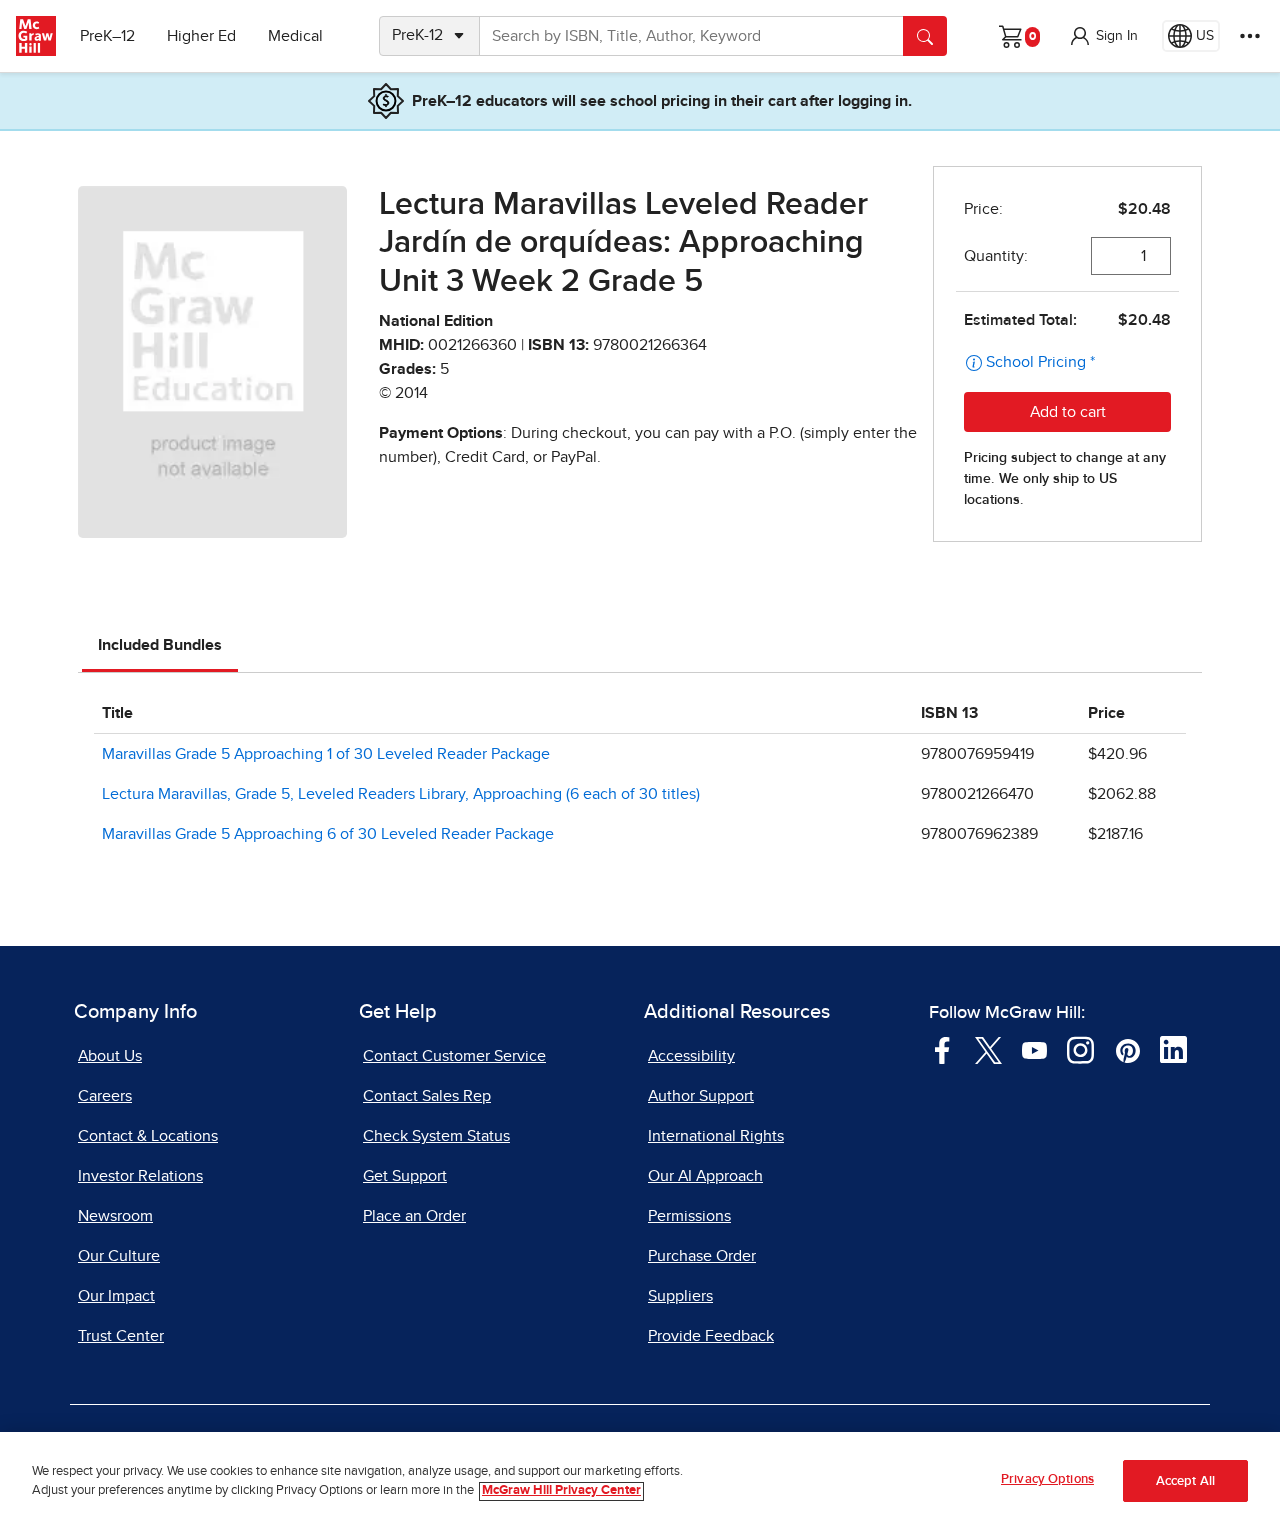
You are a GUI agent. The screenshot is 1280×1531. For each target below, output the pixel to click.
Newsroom (115, 1216)
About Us (110, 1056)
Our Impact (116, 1296)
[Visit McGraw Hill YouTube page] (1034, 1049)
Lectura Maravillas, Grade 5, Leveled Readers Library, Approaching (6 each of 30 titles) (401, 794)
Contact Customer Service (454, 1056)
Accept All (1185, 1481)
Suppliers (680, 1296)
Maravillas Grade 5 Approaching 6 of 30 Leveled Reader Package (328, 834)
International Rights (716, 1136)
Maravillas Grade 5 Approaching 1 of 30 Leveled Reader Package (326, 754)
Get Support (405, 1176)
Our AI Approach (705, 1176)
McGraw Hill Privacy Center (561, 1491)
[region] (640, 1481)
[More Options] (1250, 36)
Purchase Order (702, 1256)
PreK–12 (107, 36)
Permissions (689, 1216)
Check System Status (436, 1136)
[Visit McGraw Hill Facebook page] (942, 1049)
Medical (295, 36)
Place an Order (414, 1216)
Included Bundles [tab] (160, 645)
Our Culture (119, 1256)
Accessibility (691, 1056)
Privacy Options (1047, 1479)
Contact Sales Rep (427, 1096)
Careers (105, 1096)
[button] (1103, 36)
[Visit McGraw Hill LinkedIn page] (1173, 1049)
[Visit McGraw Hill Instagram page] (1080, 1049)
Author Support (701, 1096)
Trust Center (121, 1336)
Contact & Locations (148, 1136)
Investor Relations (140, 1176)
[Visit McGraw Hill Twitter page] (988, 1049)
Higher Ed (201, 36)
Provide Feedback (711, 1336)
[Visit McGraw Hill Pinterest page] (1127, 1049)
